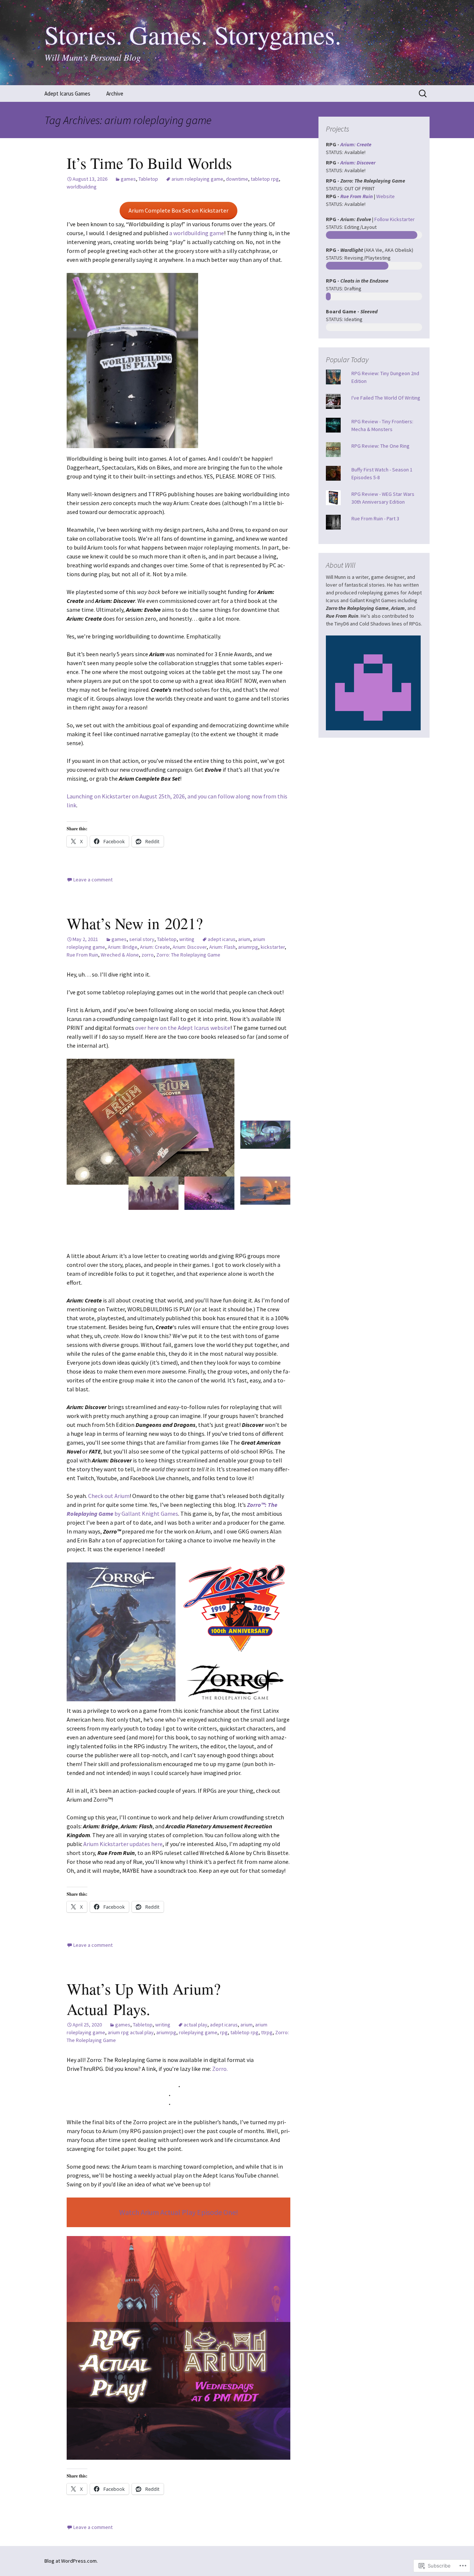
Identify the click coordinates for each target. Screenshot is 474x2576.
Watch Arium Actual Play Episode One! (179, 2212)
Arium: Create (155, 947)
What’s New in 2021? (135, 923)
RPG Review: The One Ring (380, 446)
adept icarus (222, 939)
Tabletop (148, 179)
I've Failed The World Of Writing (386, 398)
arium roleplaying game (197, 179)
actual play (196, 2025)
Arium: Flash (222, 947)
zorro (148, 955)
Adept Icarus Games (67, 94)
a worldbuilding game (197, 233)
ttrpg (267, 2032)
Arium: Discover (190, 947)
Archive (115, 94)
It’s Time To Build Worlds (149, 163)
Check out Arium (109, 1496)
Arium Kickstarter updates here (123, 1844)
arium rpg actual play (131, 2032)
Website (385, 196)
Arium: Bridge (123, 947)
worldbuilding (82, 187)
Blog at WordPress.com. (71, 2561)
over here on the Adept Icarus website (183, 1028)
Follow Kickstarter (395, 219)
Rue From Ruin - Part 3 (375, 518)
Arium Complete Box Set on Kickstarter (178, 210)
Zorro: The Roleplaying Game (188, 955)
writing (187, 939)
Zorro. (219, 2069)
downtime (237, 179)
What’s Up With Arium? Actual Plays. (144, 1999)
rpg (224, 2032)
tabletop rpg (265, 179)
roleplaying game (198, 2032)
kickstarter (273, 947)
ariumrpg (248, 947)
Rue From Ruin (82, 955)
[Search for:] (423, 94)
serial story (142, 939)
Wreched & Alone (120, 955)
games (128, 179)
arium (244, 939)
